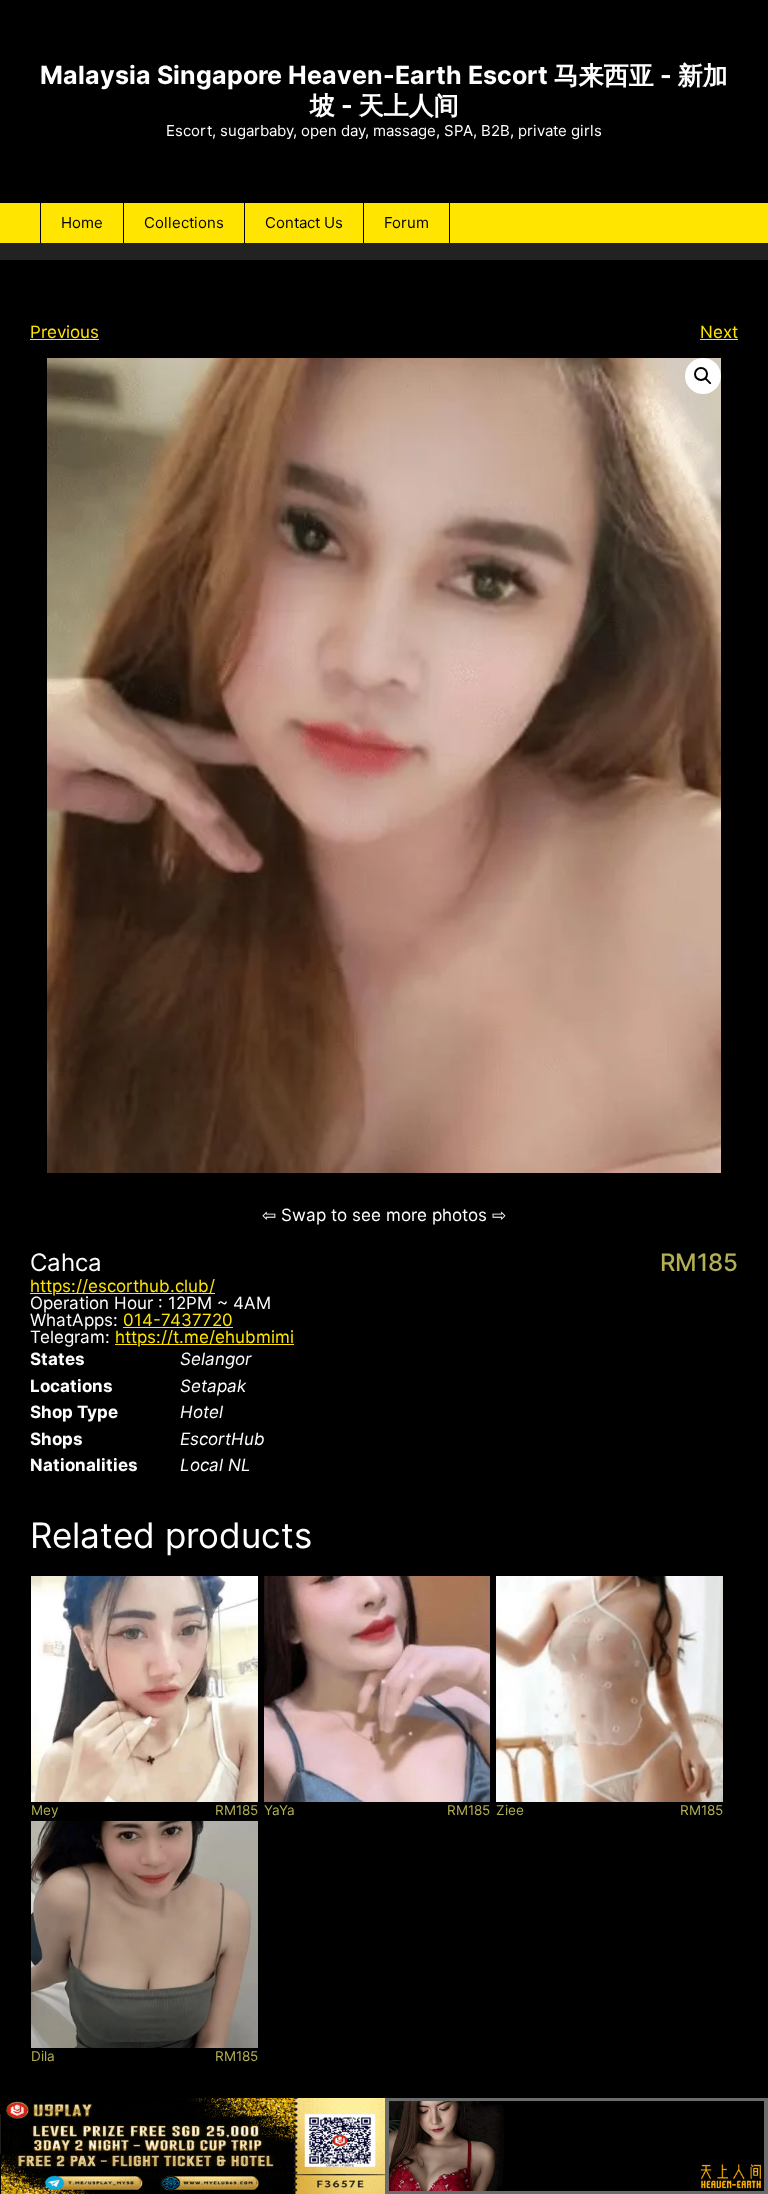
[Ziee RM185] (609, 1689)
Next (719, 332)
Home (82, 222)
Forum (406, 222)
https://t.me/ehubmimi (204, 1337)
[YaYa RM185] (377, 1689)
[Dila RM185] (144, 1934)
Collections (184, 222)
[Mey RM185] (144, 1689)
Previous (64, 332)
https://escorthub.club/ (122, 1286)
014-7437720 (178, 1320)
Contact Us (304, 222)
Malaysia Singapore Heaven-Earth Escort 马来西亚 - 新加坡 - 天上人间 (384, 90)
